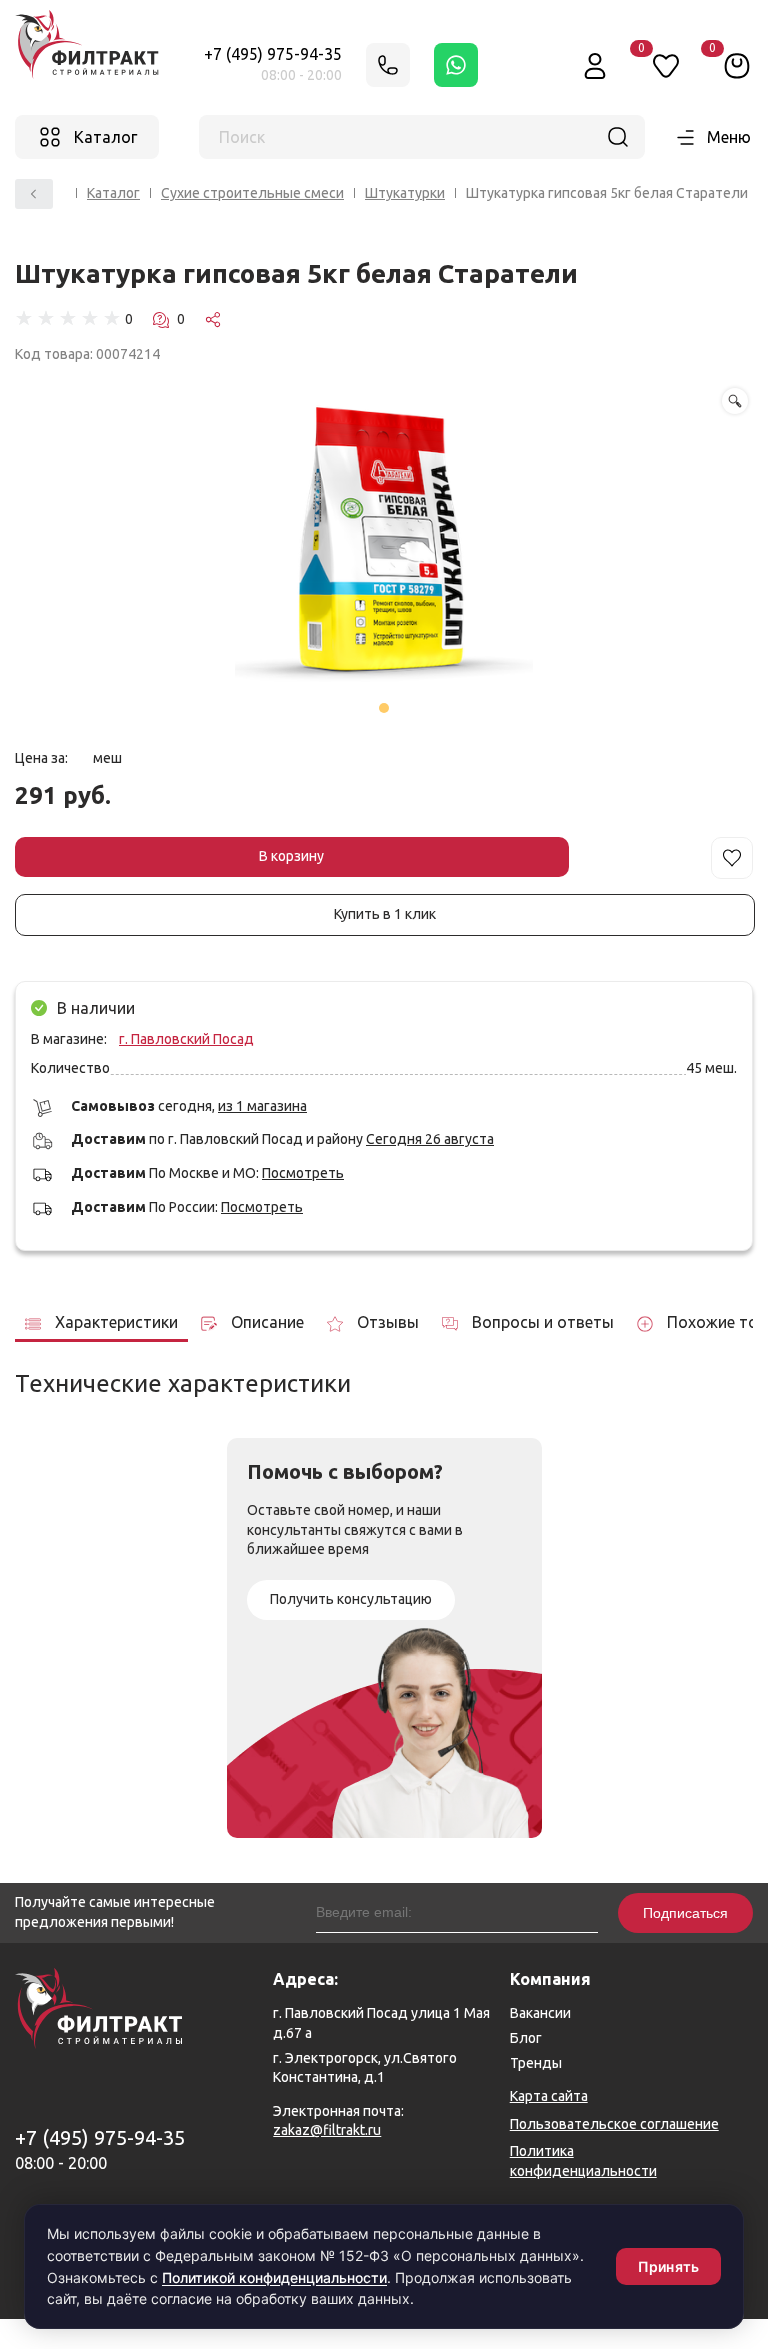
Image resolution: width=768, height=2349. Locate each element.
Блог (526, 2038)
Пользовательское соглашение (614, 2124)
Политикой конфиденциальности (274, 2277)
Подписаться (685, 1913)
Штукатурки (405, 193)
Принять (668, 2266)
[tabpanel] (384, 541)
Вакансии (540, 2013)
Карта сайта (549, 2096)
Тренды (536, 2063)
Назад (34, 194)
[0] (737, 65)
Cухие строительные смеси (252, 193)
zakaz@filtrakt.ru (327, 2130)
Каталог (113, 193)
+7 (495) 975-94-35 (273, 54)
